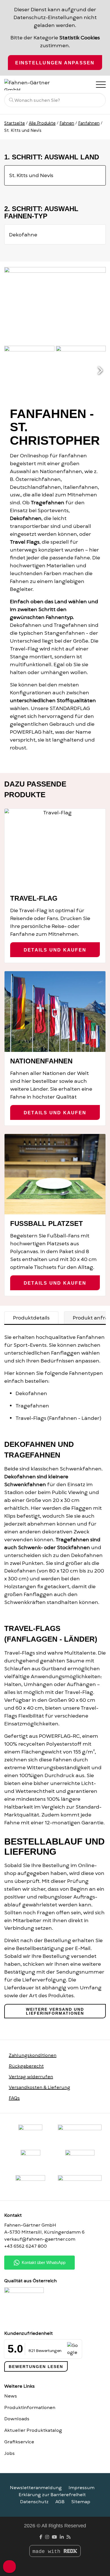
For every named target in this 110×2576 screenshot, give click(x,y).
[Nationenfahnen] (55, 1011)
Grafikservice (19, 2442)
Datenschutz (34, 2502)
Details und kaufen (55, 950)
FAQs (14, 2098)
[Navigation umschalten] (100, 84)
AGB (60, 2502)
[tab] (31, 1318)
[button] (100, 371)
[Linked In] (62, 2537)
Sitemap (81, 2502)
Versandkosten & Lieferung (39, 2087)
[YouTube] (54, 2537)
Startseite (15, 123)
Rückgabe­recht (26, 2066)
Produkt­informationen (30, 2408)
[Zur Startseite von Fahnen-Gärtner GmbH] (32, 85)
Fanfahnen (89, 123)
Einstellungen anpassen (55, 63)
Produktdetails (31, 1318)
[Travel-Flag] (55, 849)
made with (48, 2552)
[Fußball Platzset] (55, 1174)
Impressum (82, 2488)
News (11, 2396)
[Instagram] (47, 2537)
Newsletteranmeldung (36, 2488)
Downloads (17, 2419)
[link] (30, 2185)
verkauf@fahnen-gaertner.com (40, 2239)
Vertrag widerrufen (31, 2077)
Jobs (9, 2453)
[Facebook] (41, 2537)
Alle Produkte (42, 123)
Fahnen (67, 123)
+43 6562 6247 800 (26, 2246)
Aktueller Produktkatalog (33, 2430)
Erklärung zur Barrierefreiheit (52, 2495)
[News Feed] (69, 2537)
